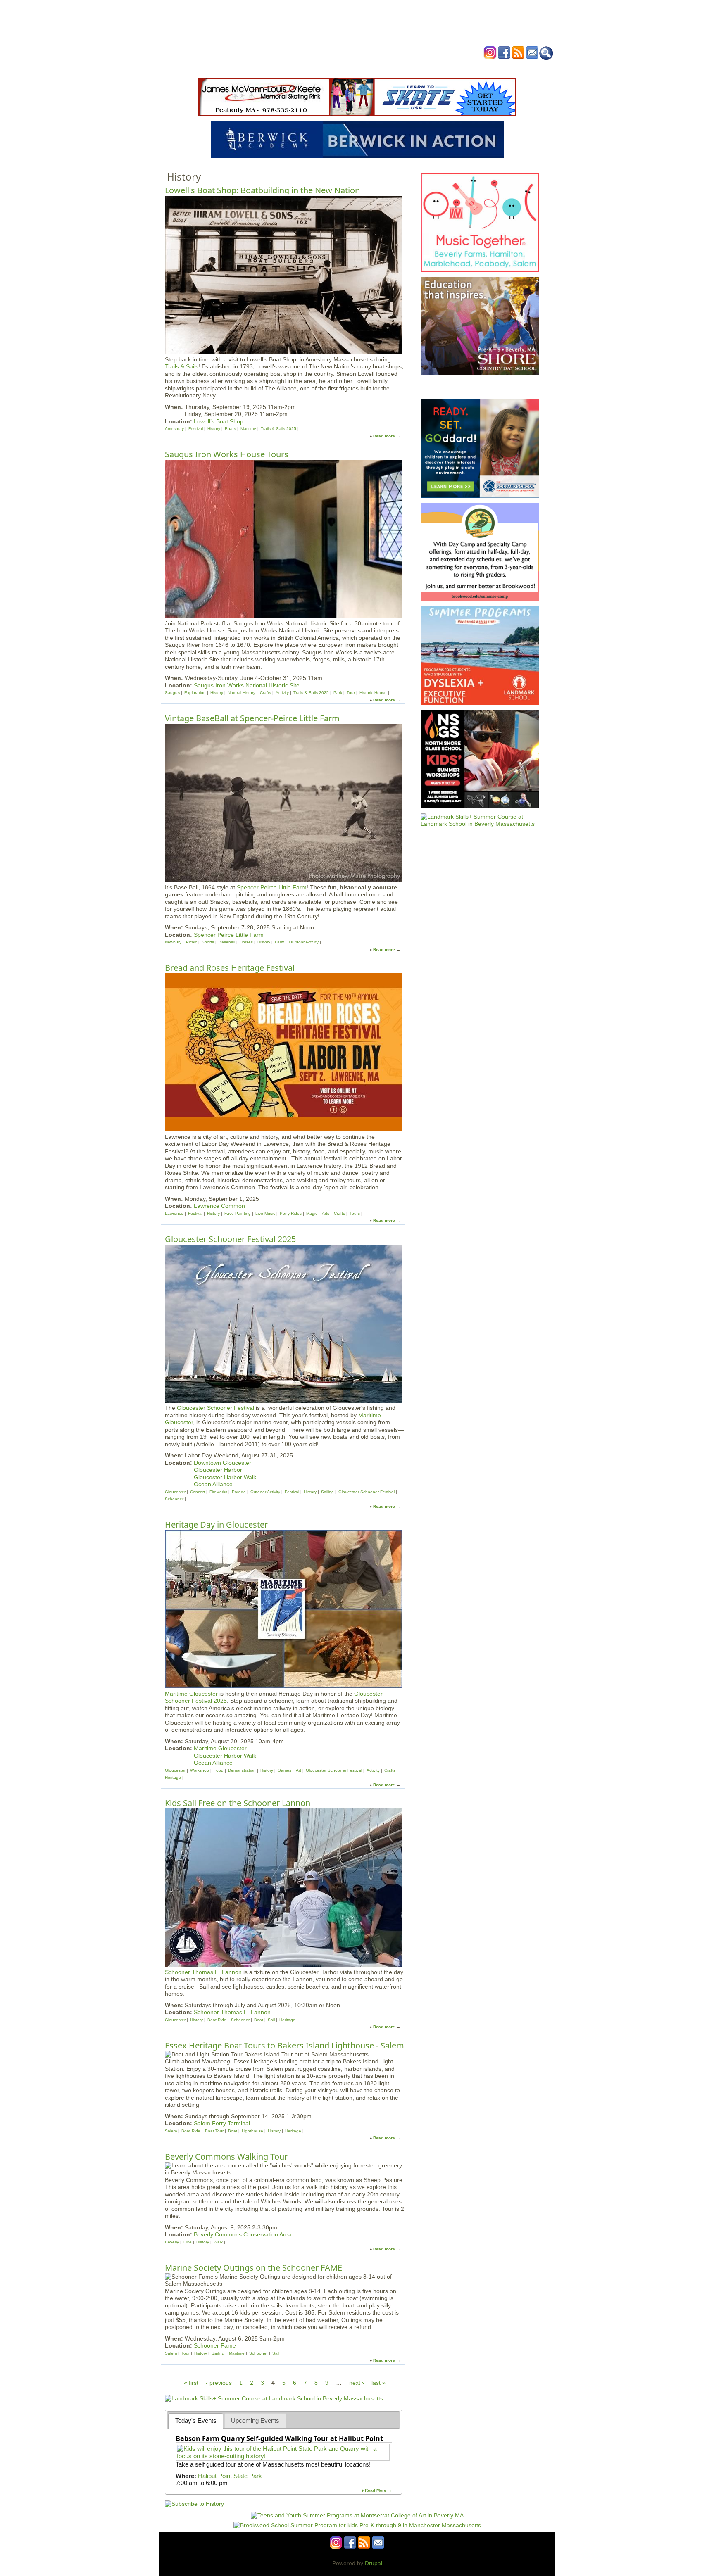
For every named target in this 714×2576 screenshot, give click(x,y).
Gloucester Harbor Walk (225, 1477)
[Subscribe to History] (194, 2504)
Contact (483, 68)
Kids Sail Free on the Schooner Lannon (238, 1803)
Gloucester (175, 1492)
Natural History (242, 693)
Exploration (195, 693)
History (214, 429)
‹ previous (219, 2383)
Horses (246, 942)
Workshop (200, 1770)
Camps (374, 68)
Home (254, 68)
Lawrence (174, 1213)
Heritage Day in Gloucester (216, 1524)
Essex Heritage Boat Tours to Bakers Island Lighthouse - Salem (284, 2045)
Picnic (192, 942)
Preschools (342, 68)
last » (378, 2383)
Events (278, 68)
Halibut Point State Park (230, 2476)
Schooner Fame (215, 2345)
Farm (280, 942)
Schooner (174, 1499)
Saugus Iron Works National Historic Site (247, 685)
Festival (196, 429)
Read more (384, 436)
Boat (259, 2020)
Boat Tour (214, 2131)
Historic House (373, 693)
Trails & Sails (182, 366)
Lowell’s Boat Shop (219, 421)
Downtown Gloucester (223, 1463)
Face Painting (238, 1213)
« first (191, 2383)
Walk (218, 2242)
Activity (282, 693)
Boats (230, 429)
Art (299, 1770)
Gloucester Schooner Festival (215, 1408)
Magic (312, 1213)
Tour (351, 693)
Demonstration (242, 1770)
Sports (208, 942)
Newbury (173, 942)
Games (284, 1770)
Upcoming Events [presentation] (255, 2420)
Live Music (265, 1213)
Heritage (173, 1777)
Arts (326, 1213)
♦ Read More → (377, 2490)
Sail (271, 2020)
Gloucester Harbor (218, 1470)
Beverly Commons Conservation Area (243, 2234)
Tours (355, 1213)
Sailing (327, 1492)
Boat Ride (217, 2020)
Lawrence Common (219, 1206)
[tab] (196, 2421)
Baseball (227, 942)
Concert (198, 1492)
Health (399, 68)
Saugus (172, 693)
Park (338, 693)
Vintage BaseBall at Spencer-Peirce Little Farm (252, 718)
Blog (423, 68)
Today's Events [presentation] (196, 2420)
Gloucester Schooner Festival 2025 (230, 1239)
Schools (307, 68)
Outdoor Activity (304, 942)
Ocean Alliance (213, 1484)
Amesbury (174, 429)
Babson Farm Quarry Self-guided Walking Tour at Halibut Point (279, 2438)
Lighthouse (252, 2131)
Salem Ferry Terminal (222, 2123)
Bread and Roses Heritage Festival (230, 968)
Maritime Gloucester (191, 1694)
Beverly (172, 2242)
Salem (171, 2131)
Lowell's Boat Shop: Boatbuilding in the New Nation (262, 190)
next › (357, 2383)
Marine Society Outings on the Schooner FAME (253, 2268)
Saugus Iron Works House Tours (227, 454)
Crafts (265, 693)
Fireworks (218, 1492)
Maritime (248, 429)
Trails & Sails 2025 (278, 429)
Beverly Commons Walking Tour (226, 2157)
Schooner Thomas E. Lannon (203, 1972)
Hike (188, 2242)
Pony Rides (291, 1213)
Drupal (374, 2563)
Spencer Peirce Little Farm (272, 887)
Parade (239, 1492)
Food (219, 1770)
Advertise (451, 68)
